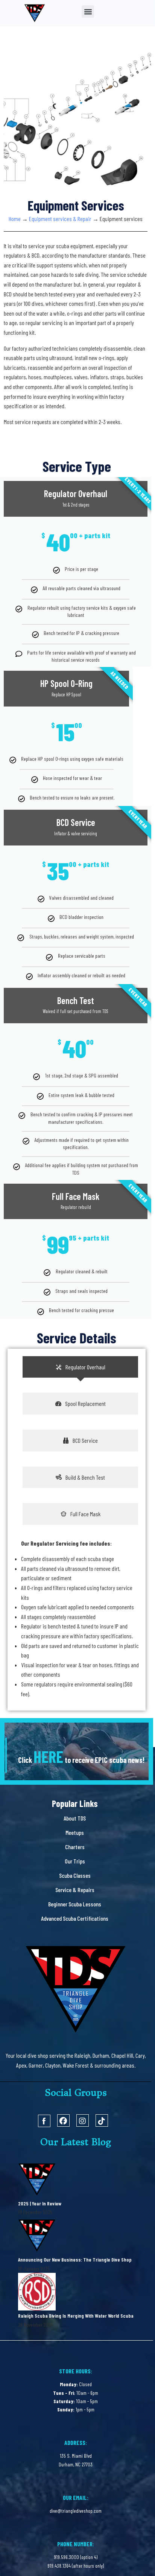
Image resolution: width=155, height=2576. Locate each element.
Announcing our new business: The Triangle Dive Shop (75, 2259)
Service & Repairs (75, 1890)
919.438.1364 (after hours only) (76, 2566)
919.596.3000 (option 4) (76, 2557)
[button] (88, 11)
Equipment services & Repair (60, 219)
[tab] (80, 1367)
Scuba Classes (75, 1875)
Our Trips (75, 1861)
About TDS (75, 1818)
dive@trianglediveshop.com (76, 2511)
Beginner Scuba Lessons (75, 1904)
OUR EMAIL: (76, 2497)
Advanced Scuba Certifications (75, 1918)
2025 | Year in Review (40, 2203)
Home (15, 219)
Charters (75, 1847)
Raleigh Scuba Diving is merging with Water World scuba (76, 2316)
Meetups (75, 1832)
